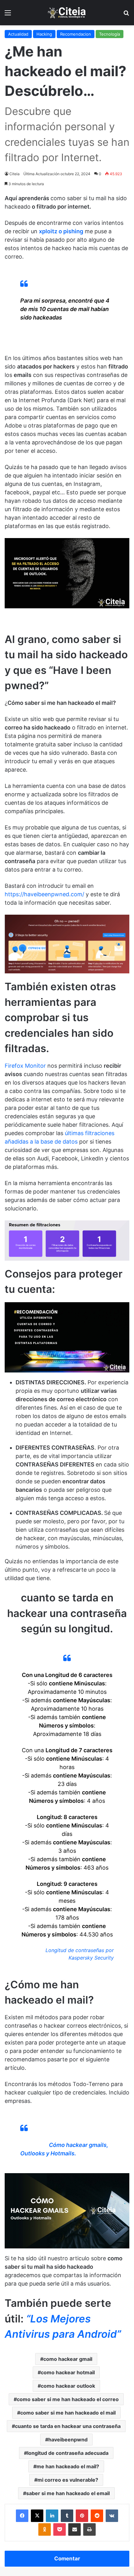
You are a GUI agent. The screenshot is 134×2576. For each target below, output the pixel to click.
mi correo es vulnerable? (68, 2480)
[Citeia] (67, 13)
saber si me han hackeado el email (68, 2493)
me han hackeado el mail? (68, 2466)
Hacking (44, 34)
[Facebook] (22, 2516)
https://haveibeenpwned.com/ (44, 894)
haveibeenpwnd (68, 2440)
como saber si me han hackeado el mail (68, 2413)
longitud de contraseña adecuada (68, 2453)
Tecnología (110, 34)
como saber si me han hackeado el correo (68, 2399)
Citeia (14, 174)
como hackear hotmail (68, 2372)
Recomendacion (76, 34)
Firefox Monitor (25, 1066)
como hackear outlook (68, 2386)
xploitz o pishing (61, 231)
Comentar (67, 2559)
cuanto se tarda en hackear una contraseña (68, 2426)
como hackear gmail (68, 2359)
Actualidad (18, 34)
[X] (37, 2516)
